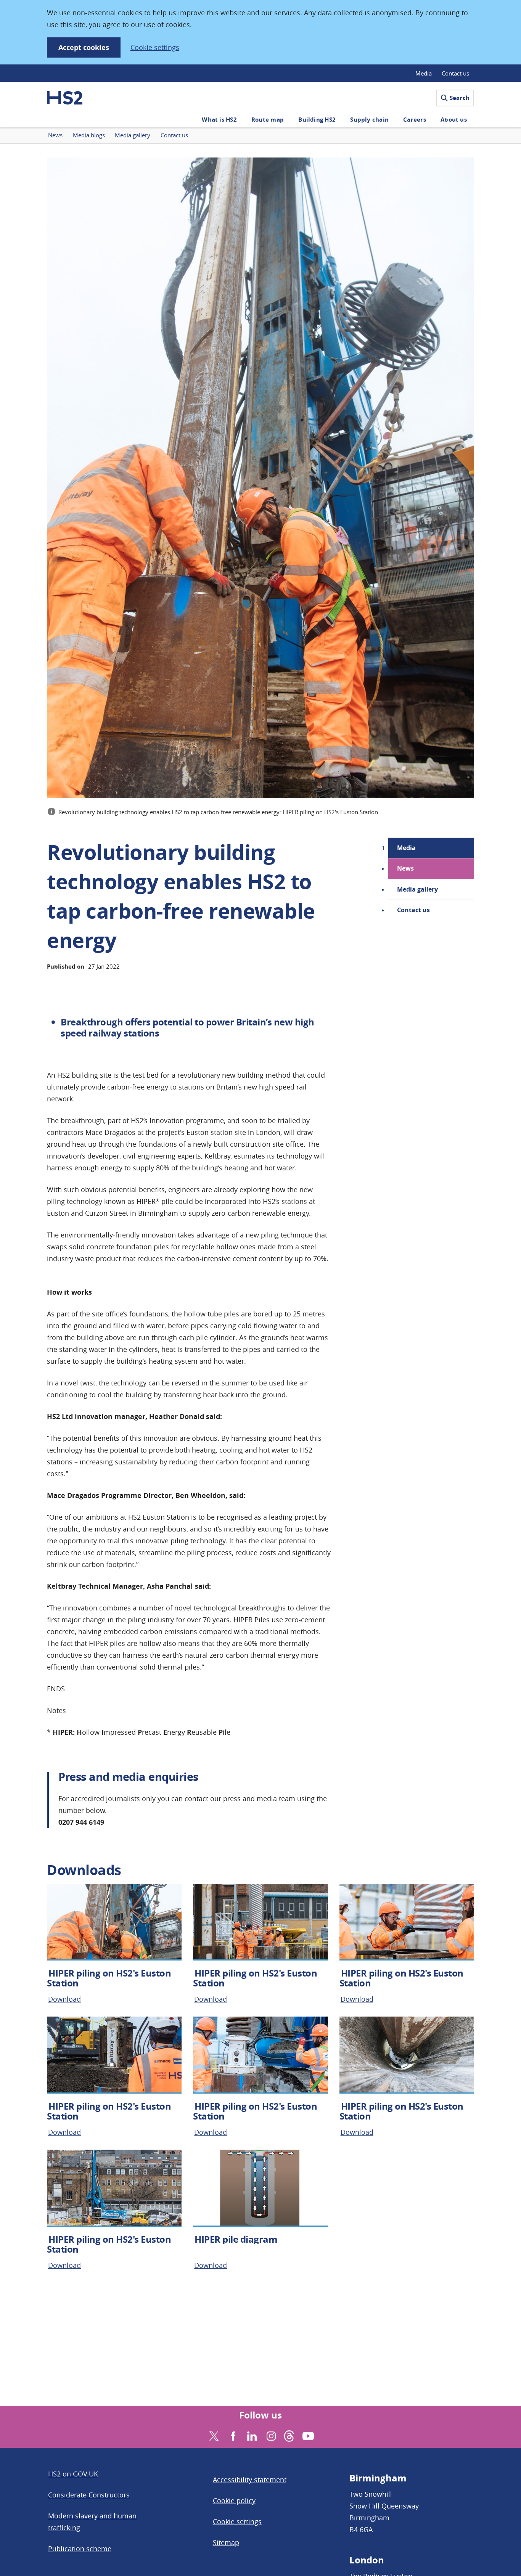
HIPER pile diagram (236, 2239)
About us (454, 120)
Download (64, 1999)
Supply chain (369, 120)
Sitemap (226, 2542)
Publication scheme (80, 2549)
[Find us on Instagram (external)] (270, 2435)
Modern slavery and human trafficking (92, 2522)
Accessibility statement (250, 2480)
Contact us (455, 73)
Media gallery (417, 889)
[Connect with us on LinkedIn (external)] (251, 2435)
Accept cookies (84, 47)
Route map (268, 120)
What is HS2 (219, 120)
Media (424, 73)
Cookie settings (155, 47)
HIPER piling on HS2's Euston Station (109, 1978)
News (405, 868)
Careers (415, 120)
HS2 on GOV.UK (73, 2474)
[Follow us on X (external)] (213, 2435)
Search (460, 98)
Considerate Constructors (89, 2495)
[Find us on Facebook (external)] (232, 2435)
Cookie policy (234, 2500)
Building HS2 (317, 120)
